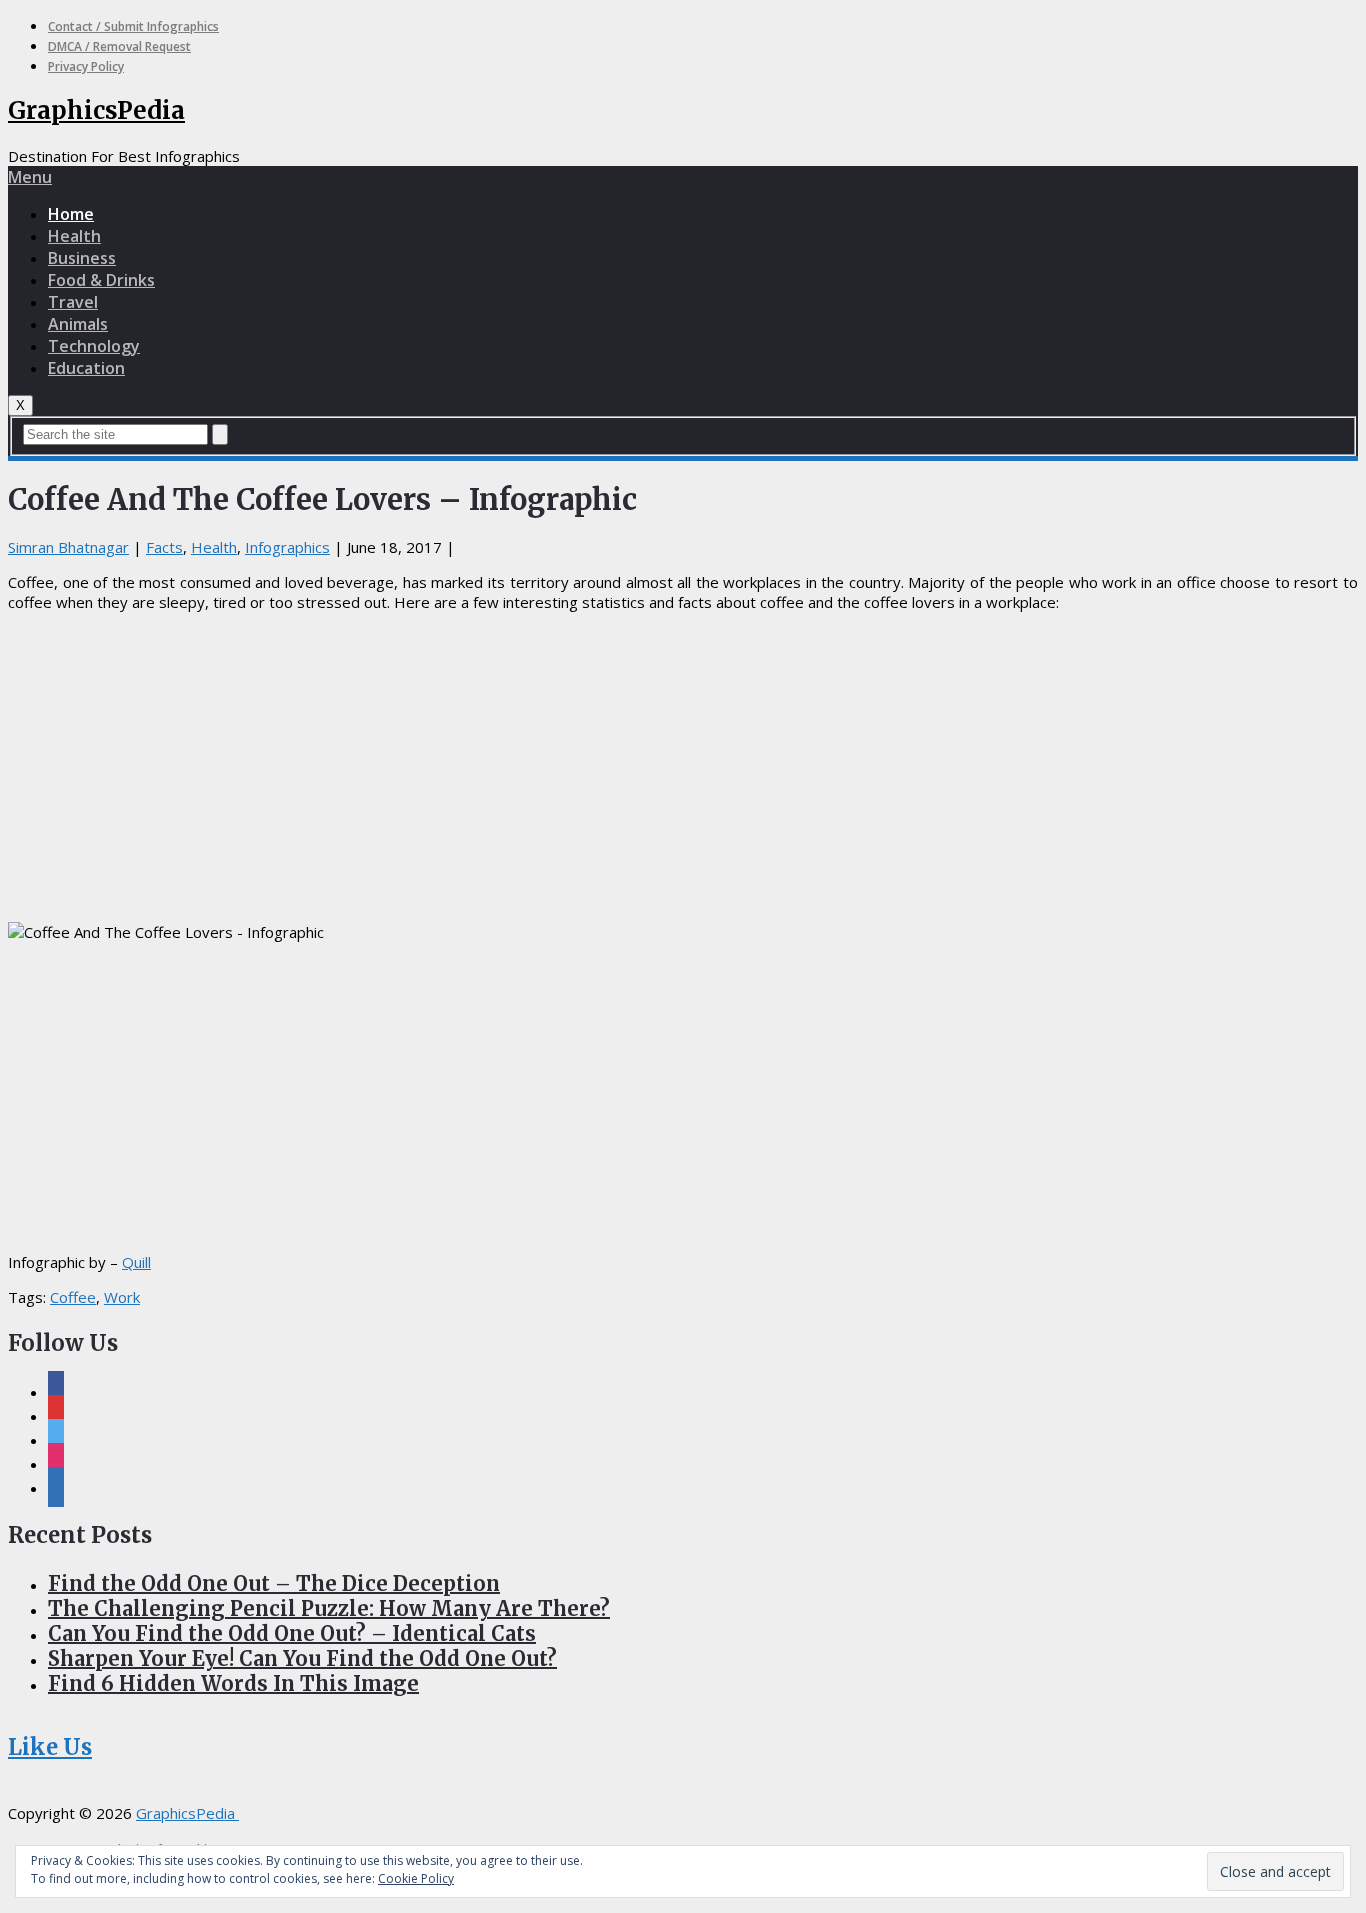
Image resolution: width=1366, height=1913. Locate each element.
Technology (94, 346)
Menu (30, 177)
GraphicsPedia (96, 110)
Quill (136, 1262)
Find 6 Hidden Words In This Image (233, 1683)
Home (71, 214)
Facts (164, 547)
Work (122, 1297)
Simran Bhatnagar (68, 547)
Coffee (73, 1297)
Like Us (50, 1747)
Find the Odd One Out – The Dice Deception (274, 1583)
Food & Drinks (101, 280)
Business (82, 258)
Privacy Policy (86, 66)
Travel (73, 302)
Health (74, 236)
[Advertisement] (683, 767)
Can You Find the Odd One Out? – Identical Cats (292, 1633)
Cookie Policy (416, 1878)
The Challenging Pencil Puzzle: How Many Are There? (329, 1608)
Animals (78, 324)
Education (86, 368)
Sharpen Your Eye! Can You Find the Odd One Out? (302, 1658)
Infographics (287, 547)
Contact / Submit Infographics (133, 26)
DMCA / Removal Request (119, 46)
